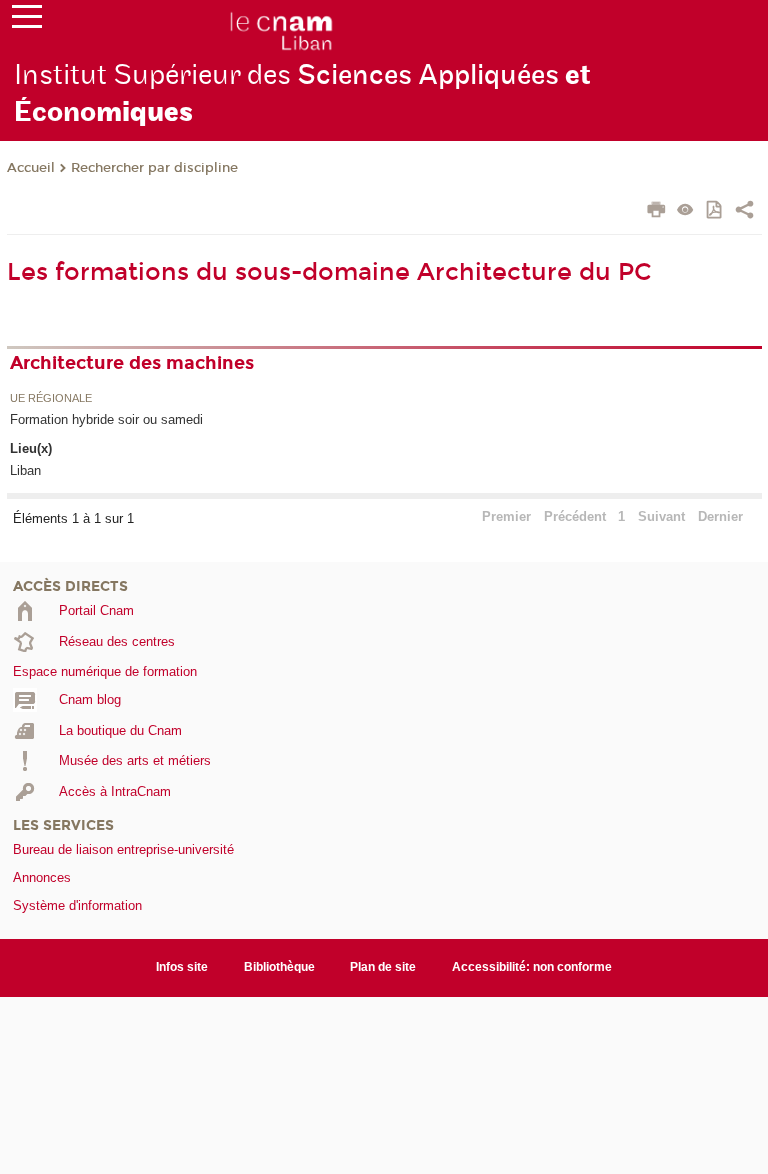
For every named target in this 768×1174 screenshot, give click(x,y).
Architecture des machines (132, 363)
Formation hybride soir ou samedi (106, 419)
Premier (506, 516)
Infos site (182, 967)
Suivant (661, 516)
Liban (25, 470)
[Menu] (27, 21)
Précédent (575, 516)
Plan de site (383, 967)
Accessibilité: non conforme (532, 967)
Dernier (720, 516)
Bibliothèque (279, 967)
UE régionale (51, 399)
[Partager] (744, 212)
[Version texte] (685, 211)
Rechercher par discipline (154, 168)
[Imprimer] (656, 212)
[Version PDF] (715, 211)
